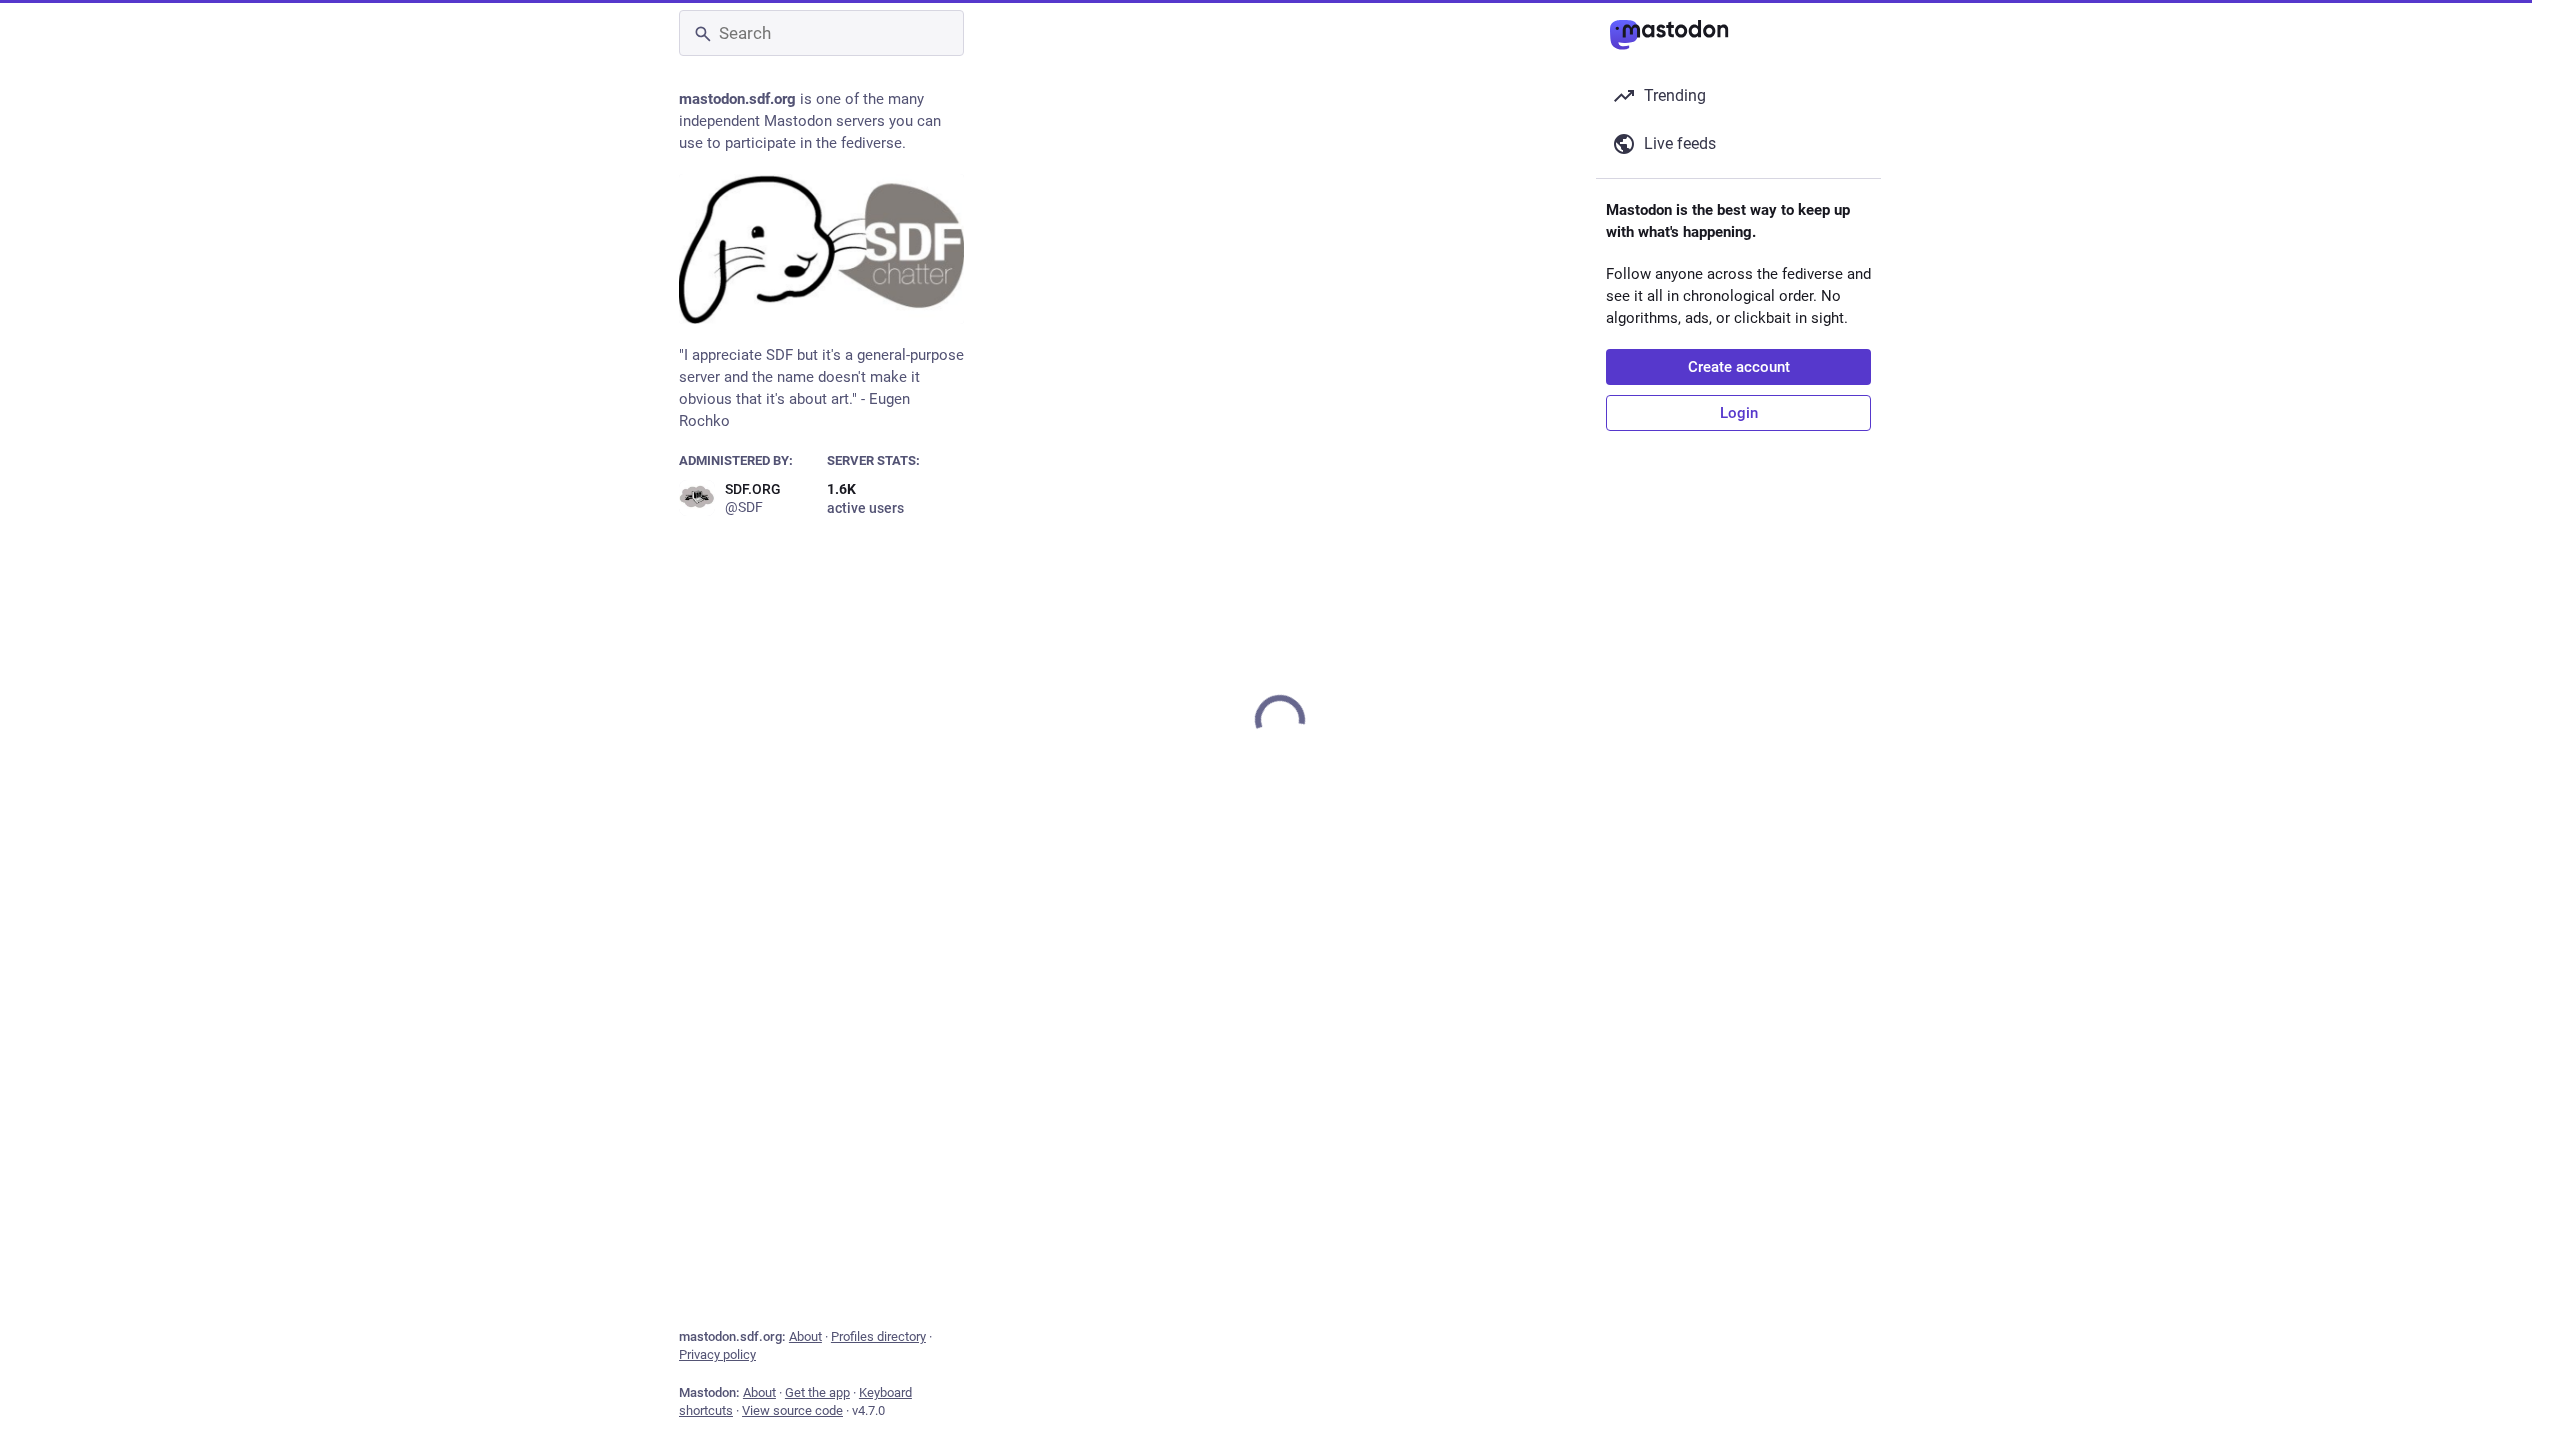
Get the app (817, 1392)
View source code (792, 1410)
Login (1739, 413)
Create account (1739, 367)
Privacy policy (717, 1354)
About (805, 1336)
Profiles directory (878, 1336)
